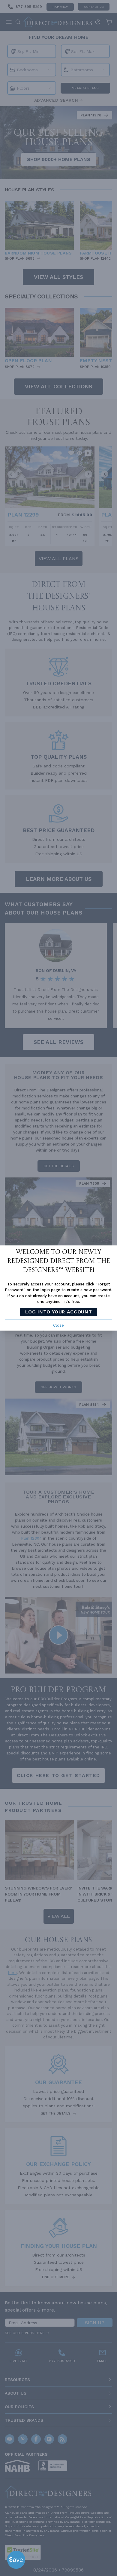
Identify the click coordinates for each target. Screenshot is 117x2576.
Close (58, 1325)
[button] (16, 2560)
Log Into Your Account (58, 1312)
